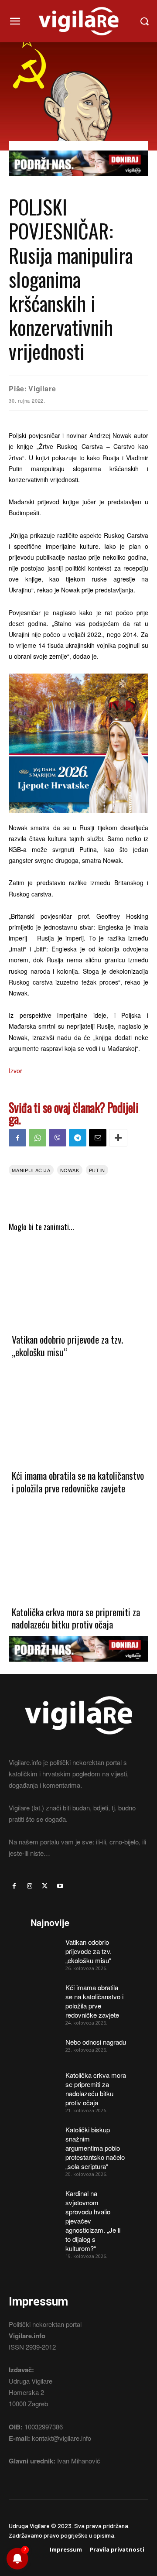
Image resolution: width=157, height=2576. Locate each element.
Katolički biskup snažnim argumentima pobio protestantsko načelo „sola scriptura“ (95, 2148)
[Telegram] (78, 1138)
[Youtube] (60, 1886)
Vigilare (42, 388)
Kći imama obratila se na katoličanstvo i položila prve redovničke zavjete (78, 1482)
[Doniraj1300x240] (78, 183)
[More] (118, 1138)
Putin (97, 1170)
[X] (45, 1886)
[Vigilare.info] (78, 21)
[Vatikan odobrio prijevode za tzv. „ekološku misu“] (78, 1282)
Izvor (15, 1071)
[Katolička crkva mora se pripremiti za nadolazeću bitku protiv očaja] (78, 1555)
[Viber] (58, 1138)
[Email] (98, 1138)
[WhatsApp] (38, 1138)
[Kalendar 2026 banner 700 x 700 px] (78, 743)
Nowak (70, 1170)
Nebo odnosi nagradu (96, 2042)
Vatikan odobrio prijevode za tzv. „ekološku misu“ (67, 1346)
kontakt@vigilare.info (61, 2438)
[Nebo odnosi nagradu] (45, 2047)
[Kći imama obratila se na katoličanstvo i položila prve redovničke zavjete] (78, 1418)
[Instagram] (29, 1886)
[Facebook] (17, 1138)
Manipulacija (31, 1170)
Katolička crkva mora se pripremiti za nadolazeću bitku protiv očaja (76, 1618)
